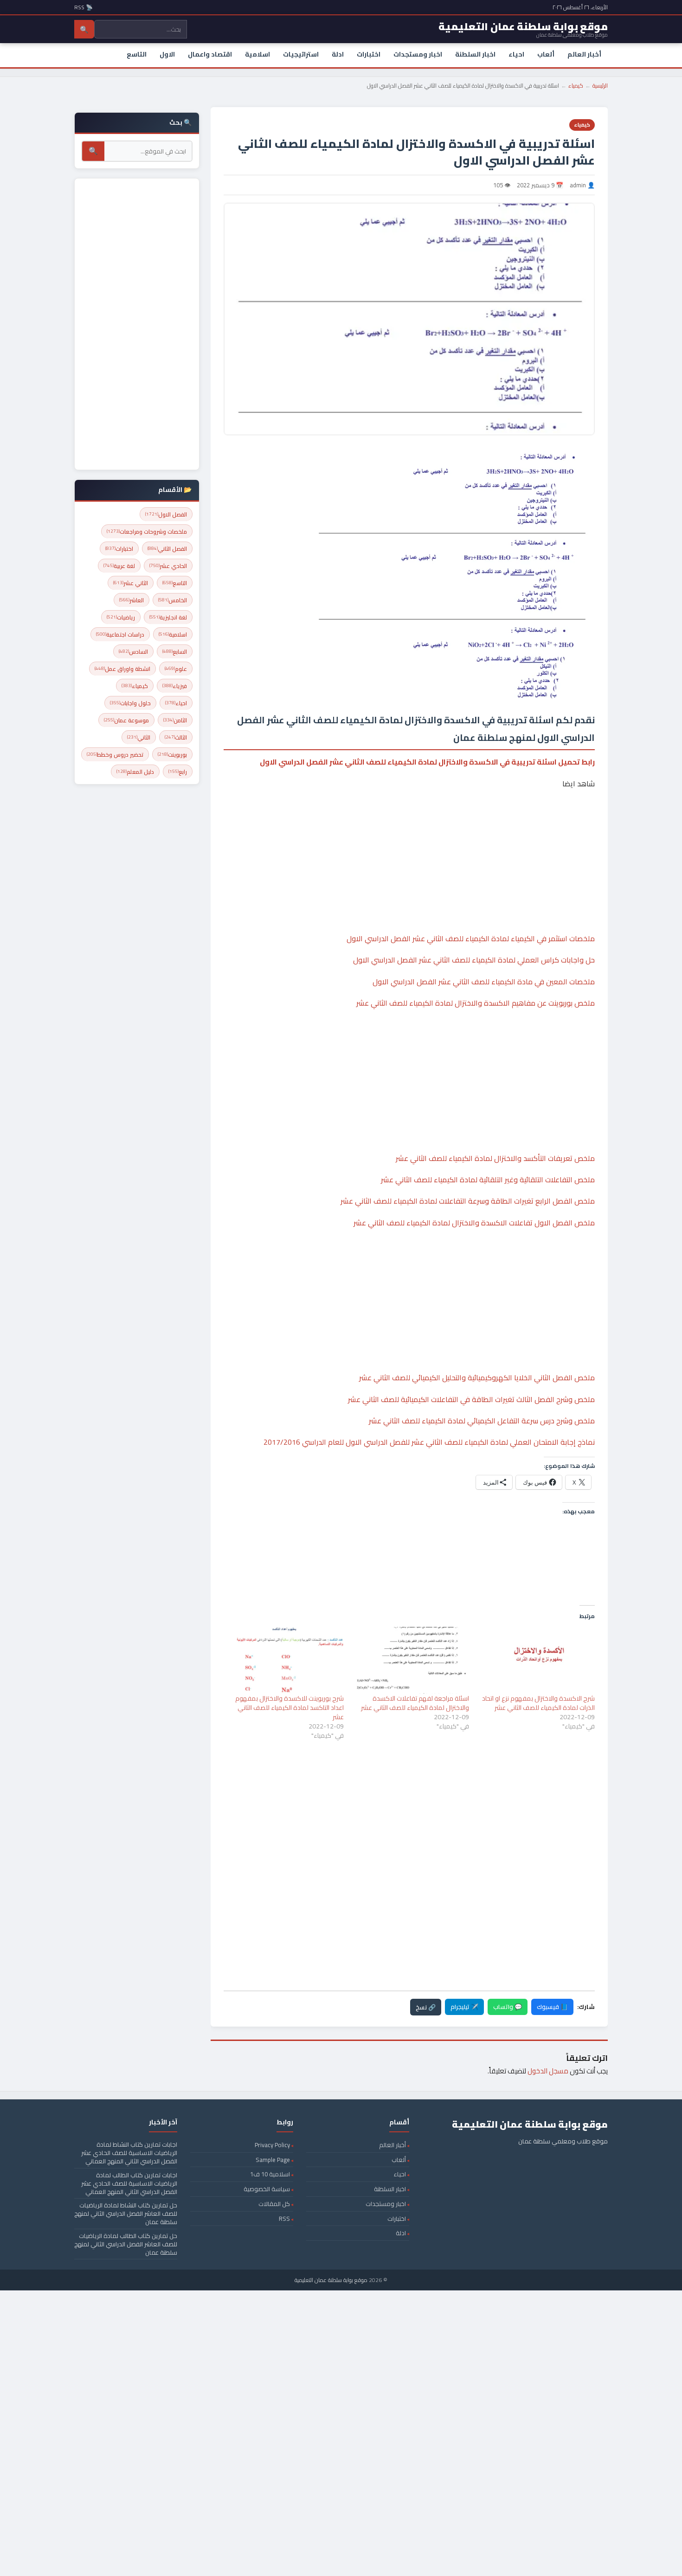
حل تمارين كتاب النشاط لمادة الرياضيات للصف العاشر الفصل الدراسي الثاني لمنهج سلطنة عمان (126, 2213)
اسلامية (257, 54)
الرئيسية (600, 86)
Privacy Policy (272, 2145)
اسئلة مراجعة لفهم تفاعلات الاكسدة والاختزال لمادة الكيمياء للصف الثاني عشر (415, 1703)
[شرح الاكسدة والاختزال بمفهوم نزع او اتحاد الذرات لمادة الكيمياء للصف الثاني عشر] (537, 1660)
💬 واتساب (508, 2007)
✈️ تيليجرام (464, 2007)
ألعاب (546, 54)
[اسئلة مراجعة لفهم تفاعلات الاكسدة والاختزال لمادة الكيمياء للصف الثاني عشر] (411, 1660)
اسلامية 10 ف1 (270, 2174)
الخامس (173, 600)
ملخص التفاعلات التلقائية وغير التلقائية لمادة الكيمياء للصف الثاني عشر (488, 1180)
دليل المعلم (135, 772)
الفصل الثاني (167, 549)
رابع (178, 772)
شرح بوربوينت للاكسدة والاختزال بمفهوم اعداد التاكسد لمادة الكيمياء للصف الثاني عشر (290, 1708)
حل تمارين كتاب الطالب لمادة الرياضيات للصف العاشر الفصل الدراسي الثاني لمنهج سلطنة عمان (126, 2244)
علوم (176, 669)
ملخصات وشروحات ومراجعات (147, 532)
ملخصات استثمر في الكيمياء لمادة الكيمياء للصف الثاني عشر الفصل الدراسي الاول (471, 938)
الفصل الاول (166, 514)
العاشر (132, 600)
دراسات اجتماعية (120, 634)
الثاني (139, 737)
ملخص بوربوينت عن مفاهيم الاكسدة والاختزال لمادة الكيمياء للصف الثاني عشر (476, 1003)
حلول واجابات (130, 703)
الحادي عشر (168, 566)
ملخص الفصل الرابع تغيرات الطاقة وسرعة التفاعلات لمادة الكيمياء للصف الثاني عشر (468, 1201)
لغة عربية (119, 566)
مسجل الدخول (548, 2071)
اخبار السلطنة (475, 54)
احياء (516, 54)
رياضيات (121, 617)
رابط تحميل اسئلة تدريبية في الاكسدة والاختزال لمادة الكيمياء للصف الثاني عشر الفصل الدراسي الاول (427, 762)
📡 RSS (84, 7)
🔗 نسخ (426, 2007)
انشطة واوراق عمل (122, 669)
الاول (167, 54)
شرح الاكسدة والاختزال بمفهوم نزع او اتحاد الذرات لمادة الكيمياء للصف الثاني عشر (538, 1703)
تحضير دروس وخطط (115, 755)
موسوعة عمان (126, 720)
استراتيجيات (301, 54)
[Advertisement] (409, 833)
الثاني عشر (131, 583)
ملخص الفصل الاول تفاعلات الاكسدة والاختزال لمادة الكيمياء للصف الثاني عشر (474, 1223)
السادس (133, 652)
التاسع (137, 54)
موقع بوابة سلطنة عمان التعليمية (331, 2280)
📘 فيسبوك (552, 2007)
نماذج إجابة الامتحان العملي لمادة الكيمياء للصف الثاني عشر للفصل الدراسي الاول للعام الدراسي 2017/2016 (429, 1442)
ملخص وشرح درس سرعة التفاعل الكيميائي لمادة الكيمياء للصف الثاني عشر (482, 1421)
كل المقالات (274, 2204)
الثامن (175, 720)
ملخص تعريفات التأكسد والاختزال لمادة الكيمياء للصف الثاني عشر (495, 1158)
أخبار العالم (584, 54)
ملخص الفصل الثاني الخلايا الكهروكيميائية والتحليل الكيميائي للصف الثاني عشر (477, 1377)
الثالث (176, 737)
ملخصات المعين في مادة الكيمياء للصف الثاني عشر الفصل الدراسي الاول (484, 982)
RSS (284, 2219)
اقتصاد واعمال (210, 54)
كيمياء (576, 86)
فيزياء (175, 686)
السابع (175, 652)
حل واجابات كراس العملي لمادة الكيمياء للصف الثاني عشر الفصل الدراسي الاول (474, 960)
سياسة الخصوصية (267, 2189)
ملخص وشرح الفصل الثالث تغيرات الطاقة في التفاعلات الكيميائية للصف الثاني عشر (471, 1399)
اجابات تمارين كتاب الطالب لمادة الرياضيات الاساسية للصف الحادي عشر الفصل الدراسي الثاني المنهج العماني (129, 2183)
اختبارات (369, 54)
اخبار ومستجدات (418, 54)
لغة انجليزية (168, 617)
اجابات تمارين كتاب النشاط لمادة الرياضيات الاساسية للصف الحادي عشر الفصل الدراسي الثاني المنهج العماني (129, 2153)
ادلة (338, 54)
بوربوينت (172, 755)
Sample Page (273, 2160)
